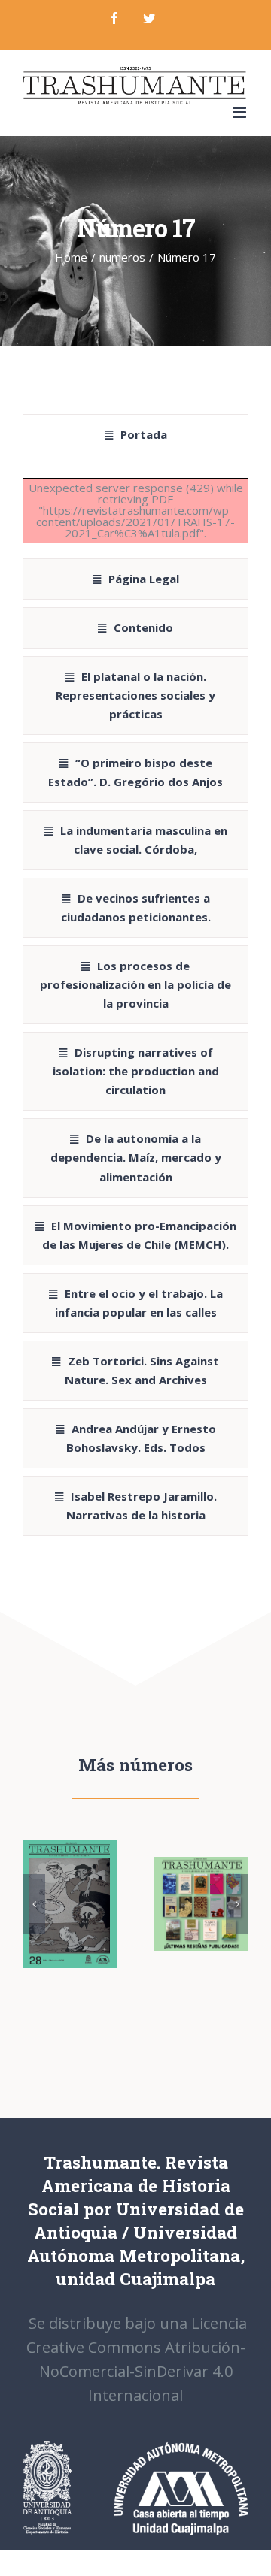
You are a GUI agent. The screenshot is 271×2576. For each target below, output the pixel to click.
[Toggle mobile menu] (241, 112)
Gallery (70, 1921)
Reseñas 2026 (198, 1887)
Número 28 (67, 1887)
